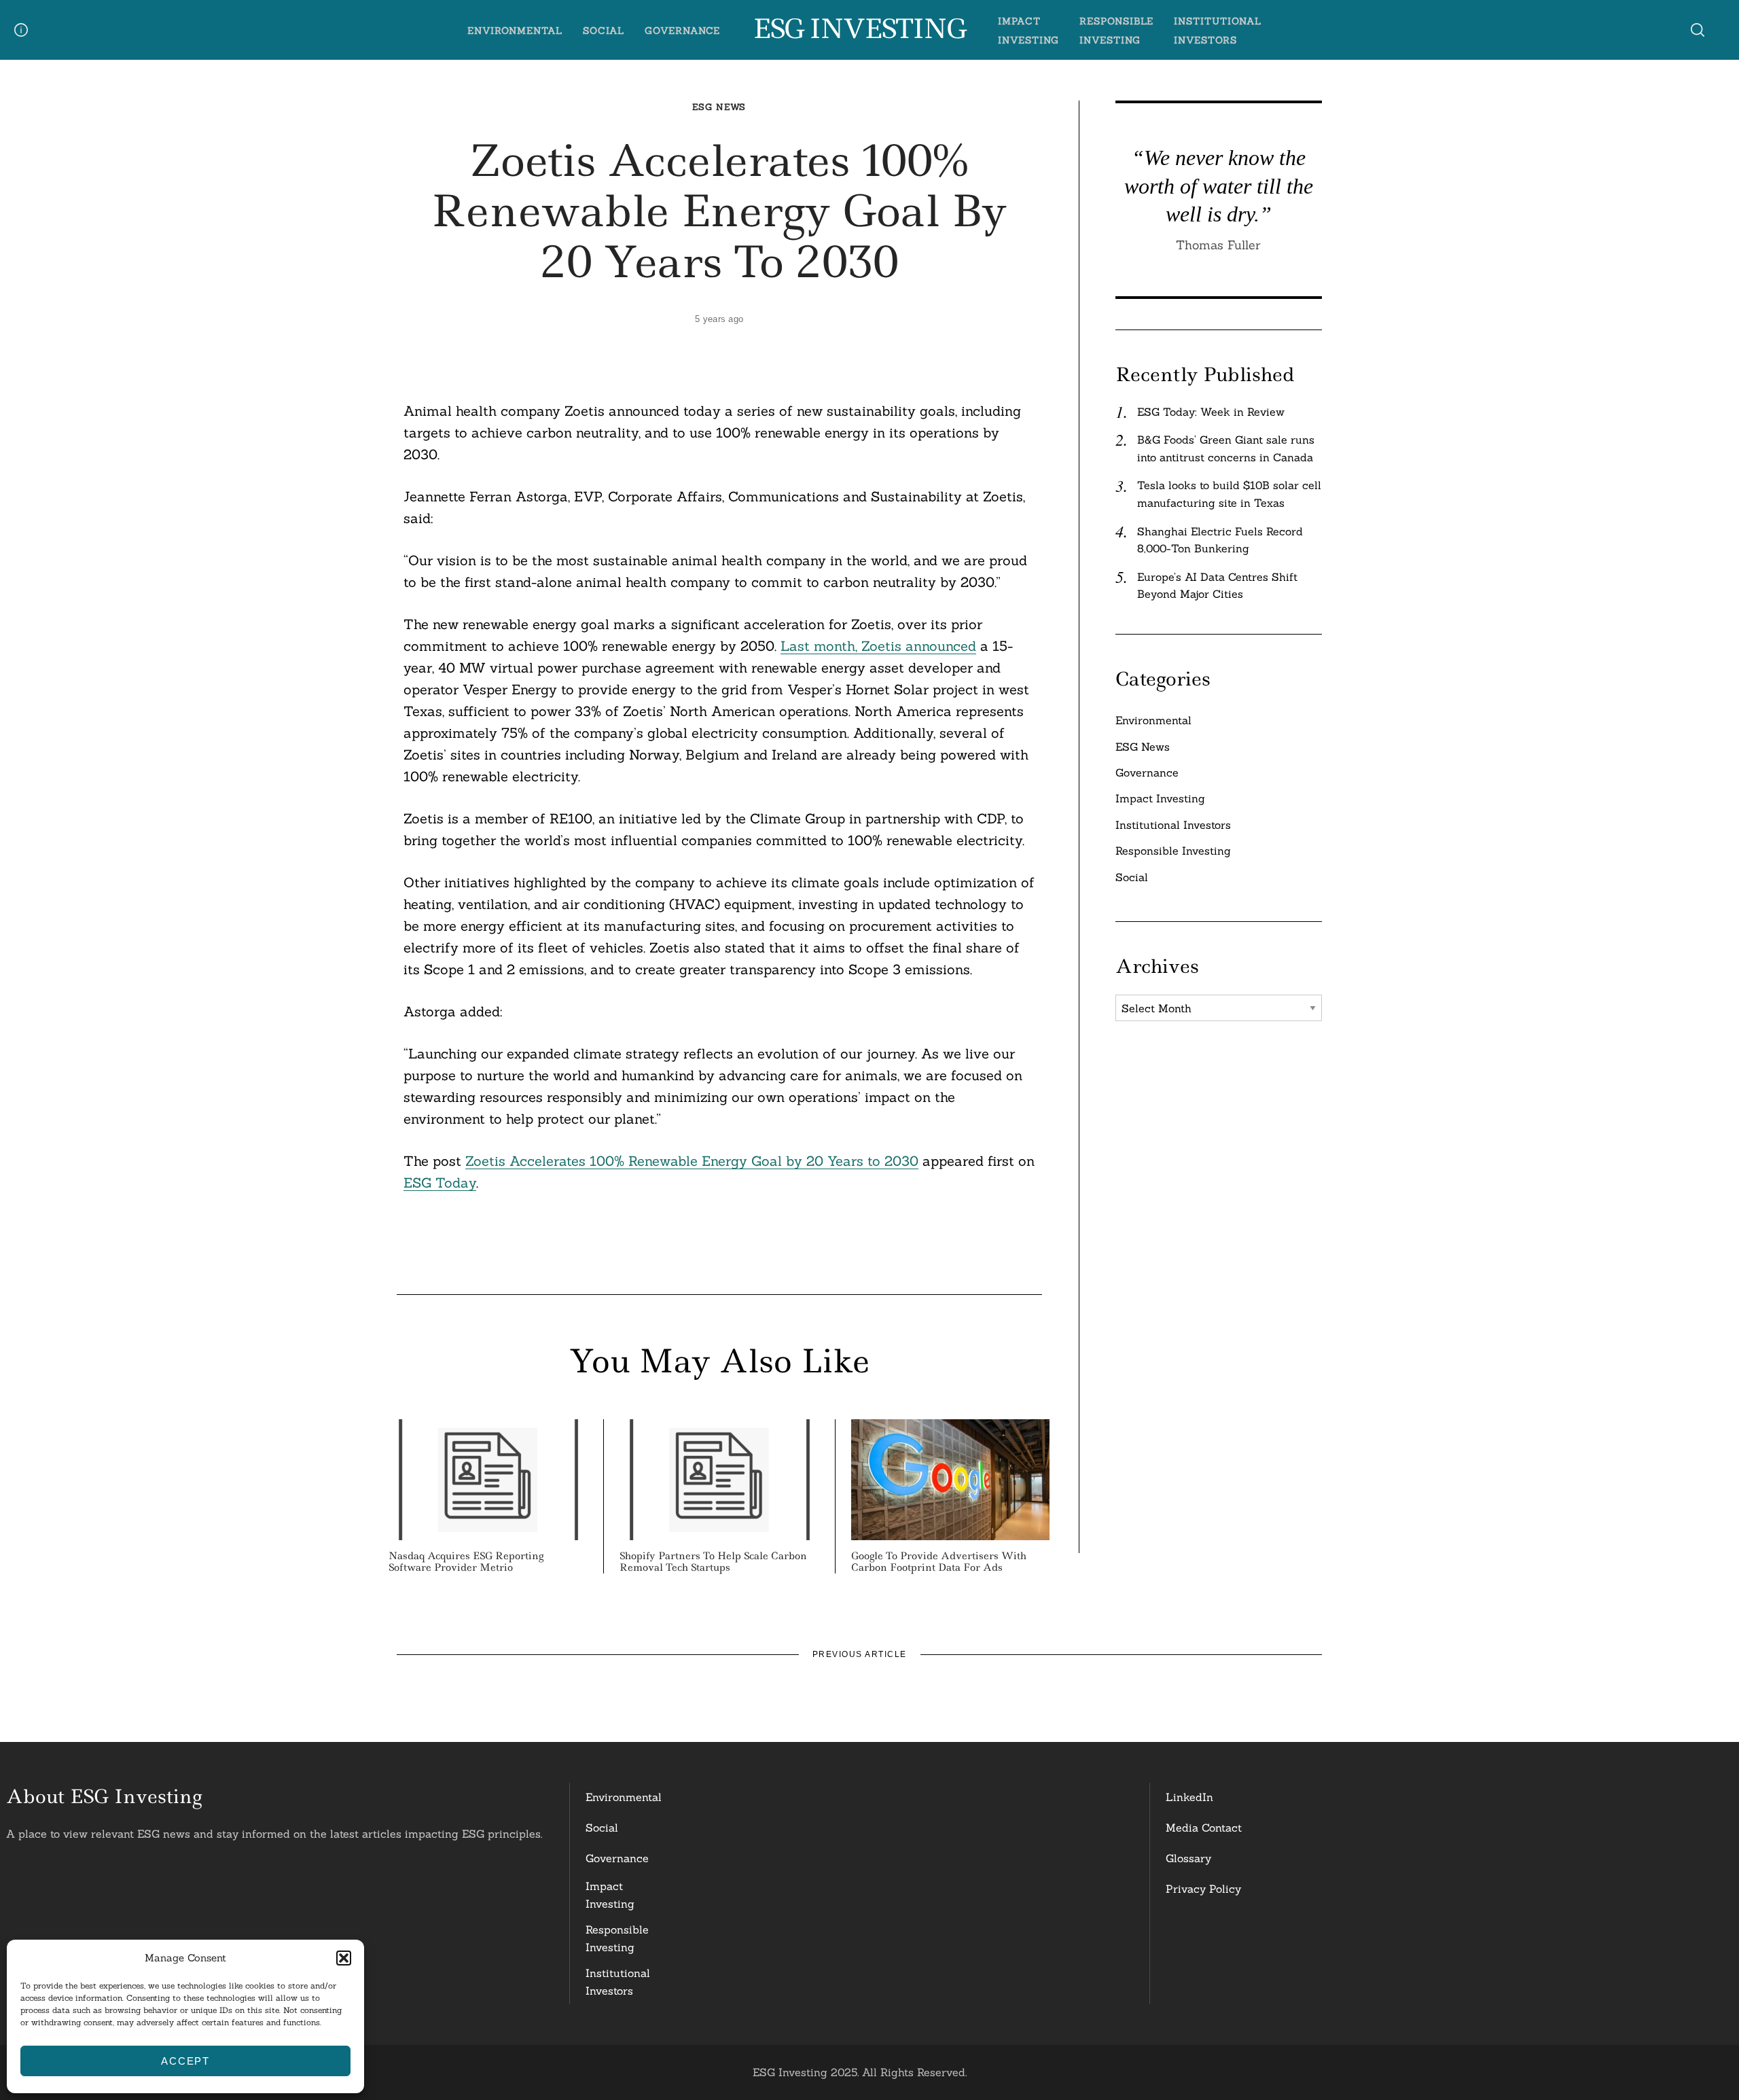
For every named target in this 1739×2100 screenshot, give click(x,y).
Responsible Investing (1173, 851)
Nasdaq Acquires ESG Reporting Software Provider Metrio (466, 1562)
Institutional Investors (1173, 825)
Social (604, 31)
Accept (185, 2061)
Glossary (1188, 1858)
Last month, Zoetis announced (878, 646)
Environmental (515, 31)
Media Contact (1204, 1828)
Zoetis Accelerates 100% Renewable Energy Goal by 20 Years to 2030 (692, 1161)
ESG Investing (859, 29)
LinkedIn (1189, 1797)
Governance (683, 31)
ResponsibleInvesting (617, 1938)
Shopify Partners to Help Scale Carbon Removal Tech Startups (713, 1562)
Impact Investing (1160, 798)
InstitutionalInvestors (618, 1982)
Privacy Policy (1203, 1889)
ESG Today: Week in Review (1211, 412)
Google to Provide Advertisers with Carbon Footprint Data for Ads (939, 1562)
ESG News (719, 107)
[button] (344, 1958)
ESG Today (440, 1182)
